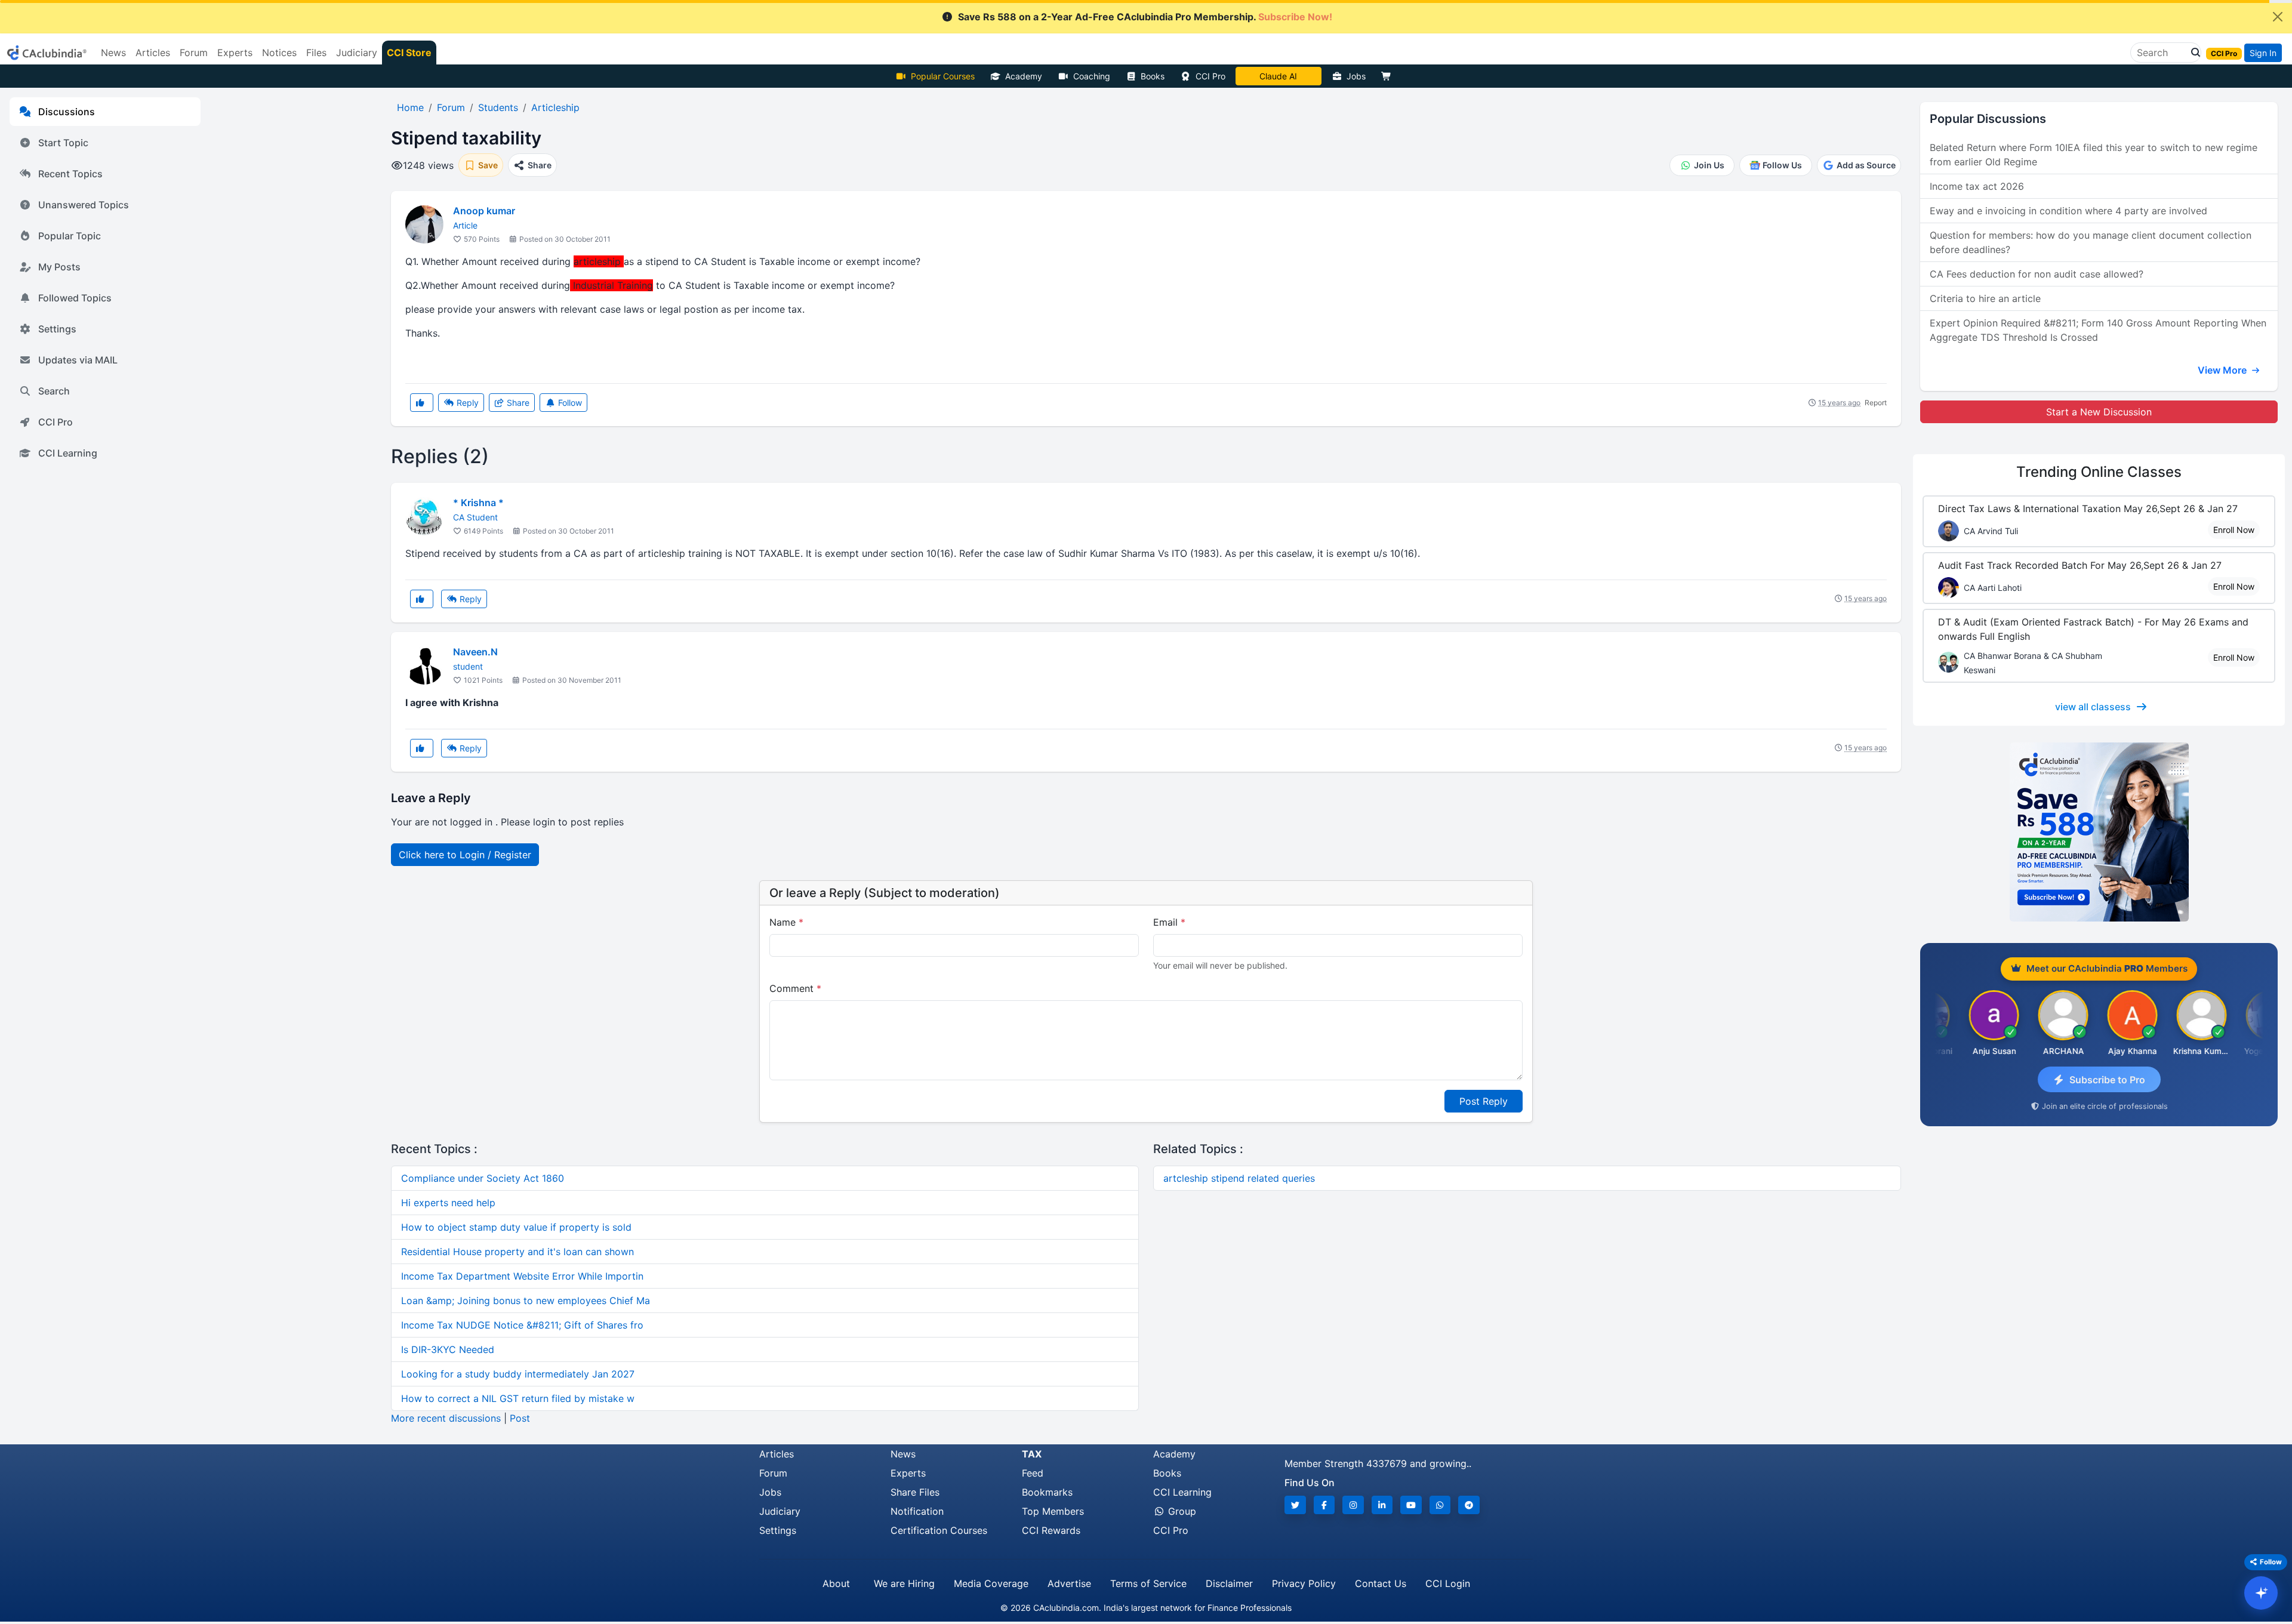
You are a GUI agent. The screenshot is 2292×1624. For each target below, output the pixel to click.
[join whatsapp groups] (1440, 1505)
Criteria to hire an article (1985, 298)
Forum (773, 1473)
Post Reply (1484, 1101)
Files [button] (316, 53)
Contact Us (1381, 1583)
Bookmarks (1047, 1492)
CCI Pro (1210, 76)
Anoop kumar (484, 211)
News (903, 1454)
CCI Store (409, 53)
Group (1181, 1511)
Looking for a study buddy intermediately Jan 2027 (518, 1374)
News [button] (113, 53)
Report (1876, 403)
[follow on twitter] (1295, 1505)
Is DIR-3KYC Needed (448, 1349)
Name (786, 922)
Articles (777, 1454)
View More (2223, 370)
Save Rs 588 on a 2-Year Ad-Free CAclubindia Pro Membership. (1145, 17)
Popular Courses (943, 76)
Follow (569, 403)
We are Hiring (904, 1583)
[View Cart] (1389, 76)
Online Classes (2099, 472)
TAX (1032, 1454)
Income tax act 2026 (1977, 186)
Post (520, 1418)
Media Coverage (991, 1583)
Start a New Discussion (2099, 412)
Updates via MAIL (78, 360)
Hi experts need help (448, 1203)
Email (1169, 922)
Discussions (67, 112)
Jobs (1356, 76)
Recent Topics (70, 174)
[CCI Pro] (2099, 832)
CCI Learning (68, 453)
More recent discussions (446, 1418)
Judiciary (780, 1511)
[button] (2192, 53)
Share (517, 403)
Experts (908, 1473)
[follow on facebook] (1324, 1505)
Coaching (1092, 76)
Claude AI (1278, 76)
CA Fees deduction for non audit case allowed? (2037, 274)
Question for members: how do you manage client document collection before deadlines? (2091, 242)
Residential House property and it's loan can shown (517, 1252)
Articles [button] (153, 53)
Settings (57, 329)
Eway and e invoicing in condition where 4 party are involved (2068, 211)
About (836, 1583)
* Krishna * (478, 503)
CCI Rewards (1051, 1530)
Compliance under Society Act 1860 (483, 1178)
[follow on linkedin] (1382, 1505)
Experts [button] (235, 53)
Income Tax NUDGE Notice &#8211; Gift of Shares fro (522, 1325)
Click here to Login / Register (465, 855)
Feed (1033, 1473)
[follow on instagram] (1353, 1505)
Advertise (1069, 1583)
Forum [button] (194, 53)
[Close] (2278, 17)
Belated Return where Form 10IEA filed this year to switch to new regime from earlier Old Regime (2094, 155)
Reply (466, 403)
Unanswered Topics (84, 205)
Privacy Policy (1304, 1583)
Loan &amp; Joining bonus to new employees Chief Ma (526, 1301)
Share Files (915, 1492)
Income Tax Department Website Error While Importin (522, 1276)
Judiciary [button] (357, 53)
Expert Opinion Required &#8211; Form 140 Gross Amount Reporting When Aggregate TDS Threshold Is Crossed (2098, 330)
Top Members (1053, 1511)
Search (54, 391)
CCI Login (1448, 1583)
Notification (917, 1511)
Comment (795, 988)
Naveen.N (475, 652)
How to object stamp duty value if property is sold (516, 1227)
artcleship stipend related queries (1239, 1178)
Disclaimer (1229, 1583)
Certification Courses (939, 1530)
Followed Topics (75, 298)
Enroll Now (2234, 530)
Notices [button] (279, 53)
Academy (1024, 76)
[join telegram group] (1469, 1505)
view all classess (2093, 707)
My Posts (59, 267)
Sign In (2263, 53)
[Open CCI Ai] (2261, 1593)
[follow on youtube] (1411, 1505)
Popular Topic (70, 236)
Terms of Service (1148, 1583)
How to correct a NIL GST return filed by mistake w (518, 1398)
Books (1153, 76)
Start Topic (63, 143)
